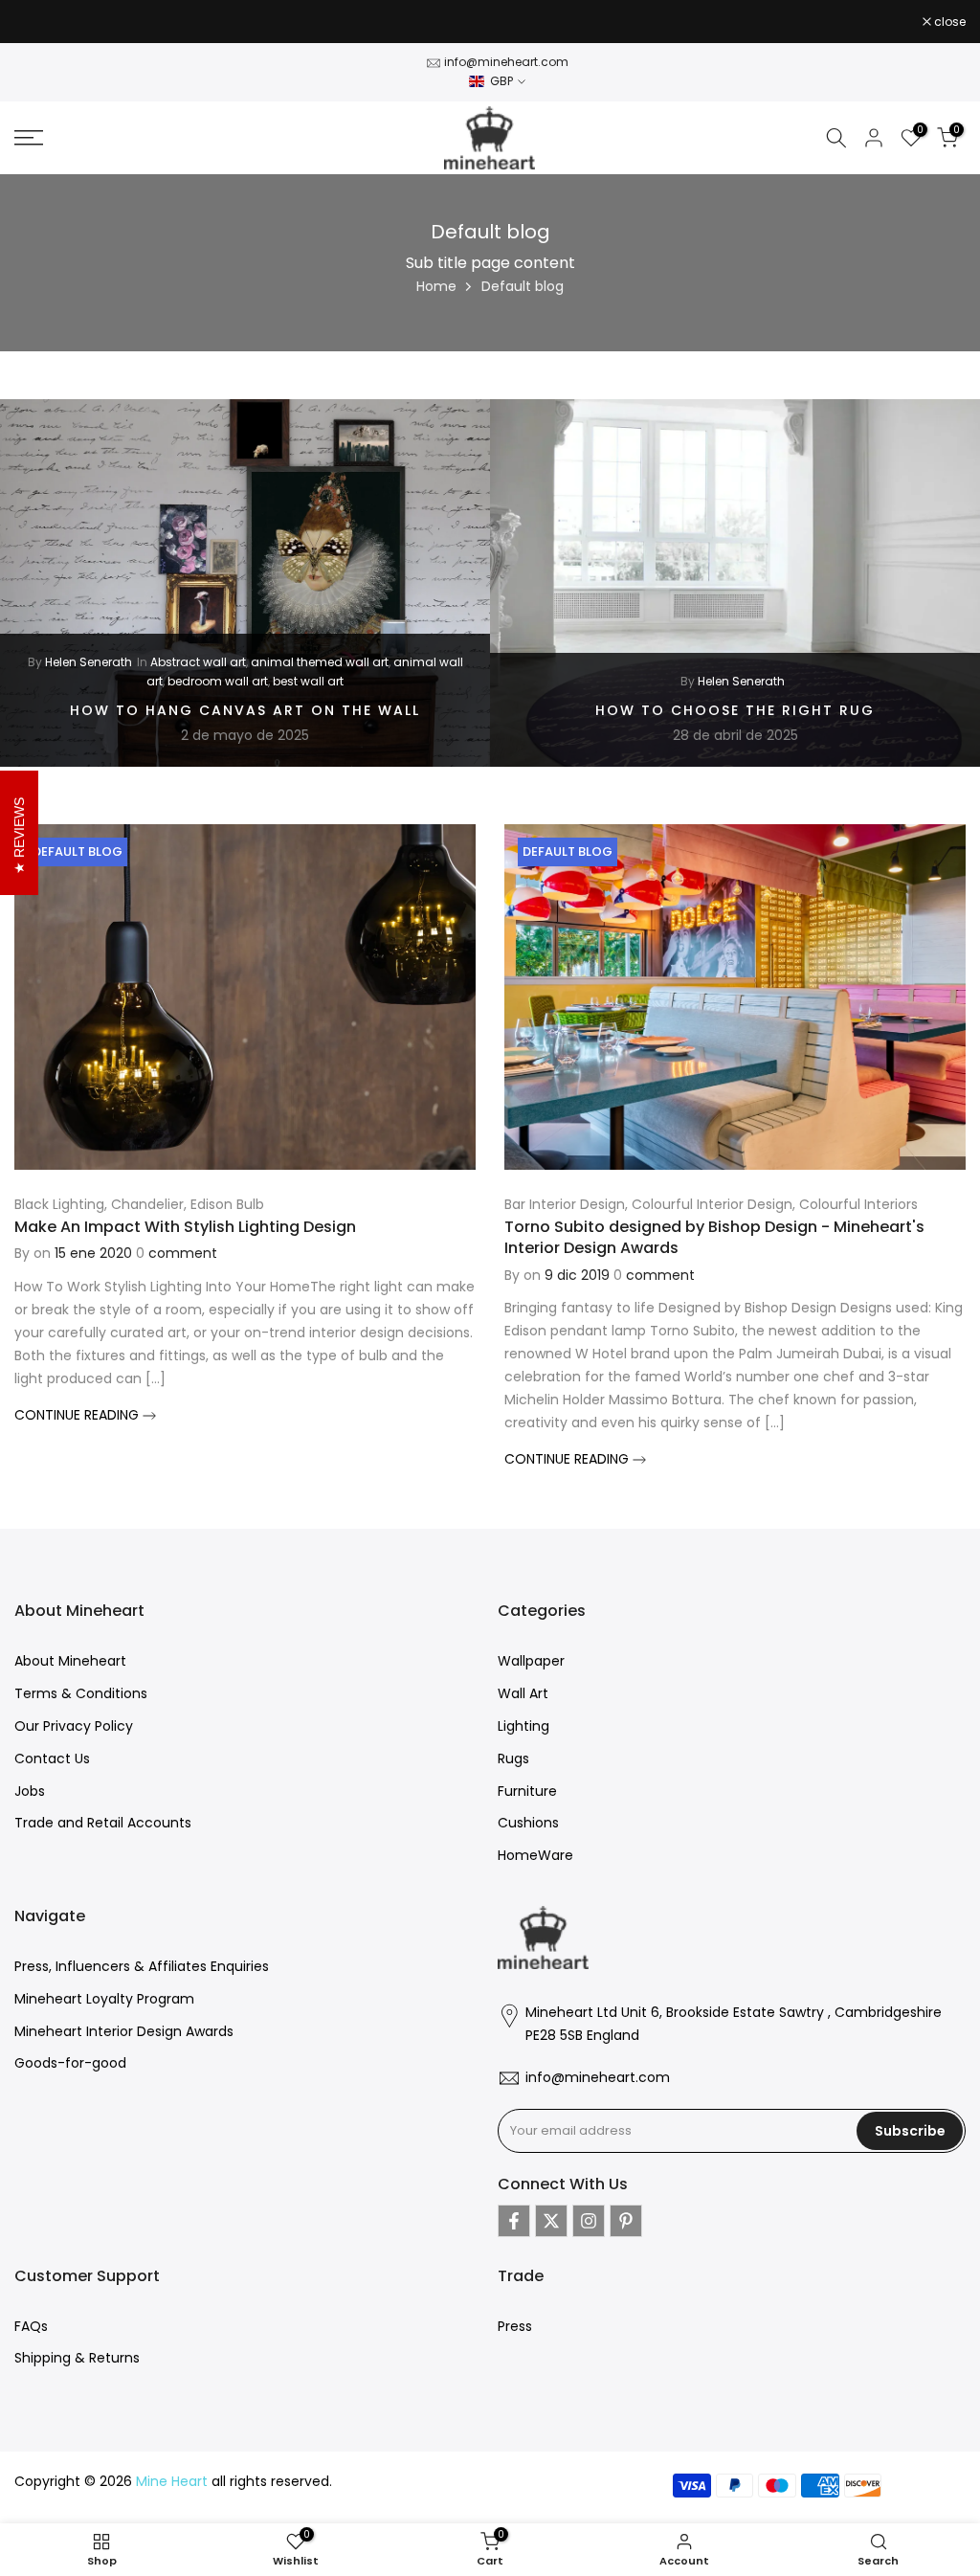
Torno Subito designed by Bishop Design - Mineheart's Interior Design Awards (714, 1237)
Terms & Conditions (81, 1693)
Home (436, 286)
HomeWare (535, 1855)
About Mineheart (70, 1661)
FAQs (31, 2326)
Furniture (527, 1791)
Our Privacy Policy (74, 1726)
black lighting (59, 1204)
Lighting (523, 1726)
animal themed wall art (320, 661)
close (40, 22)
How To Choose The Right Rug (735, 709)
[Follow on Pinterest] (626, 2221)
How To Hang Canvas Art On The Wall (245, 709)
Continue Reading (78, 1415)
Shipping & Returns (77, 2358)
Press (515, 2326)
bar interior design (565, 1204)
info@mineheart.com (506, 62)
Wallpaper (531, 1661)
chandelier (147, 1204)
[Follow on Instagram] (589, 2221)
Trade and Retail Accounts (103, 1823)
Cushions (528, 1823)
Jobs (30, 1791)
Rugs (513, 1758)
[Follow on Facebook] (514, 2221)
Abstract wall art (198, 661)
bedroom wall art (218, 681)
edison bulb (227, 1204)
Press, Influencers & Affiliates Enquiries (142, 1966)
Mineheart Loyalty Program (104, 1999)
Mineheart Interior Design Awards (124, 2031)
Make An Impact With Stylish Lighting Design (185, 1227)
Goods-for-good (70, 2063)
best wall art (308, 681)
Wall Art (523, 1693)
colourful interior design (712, 1204)
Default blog (78, 851)
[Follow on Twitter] (551, 2221)
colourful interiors (858, 1204)
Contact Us (52, 1758)
